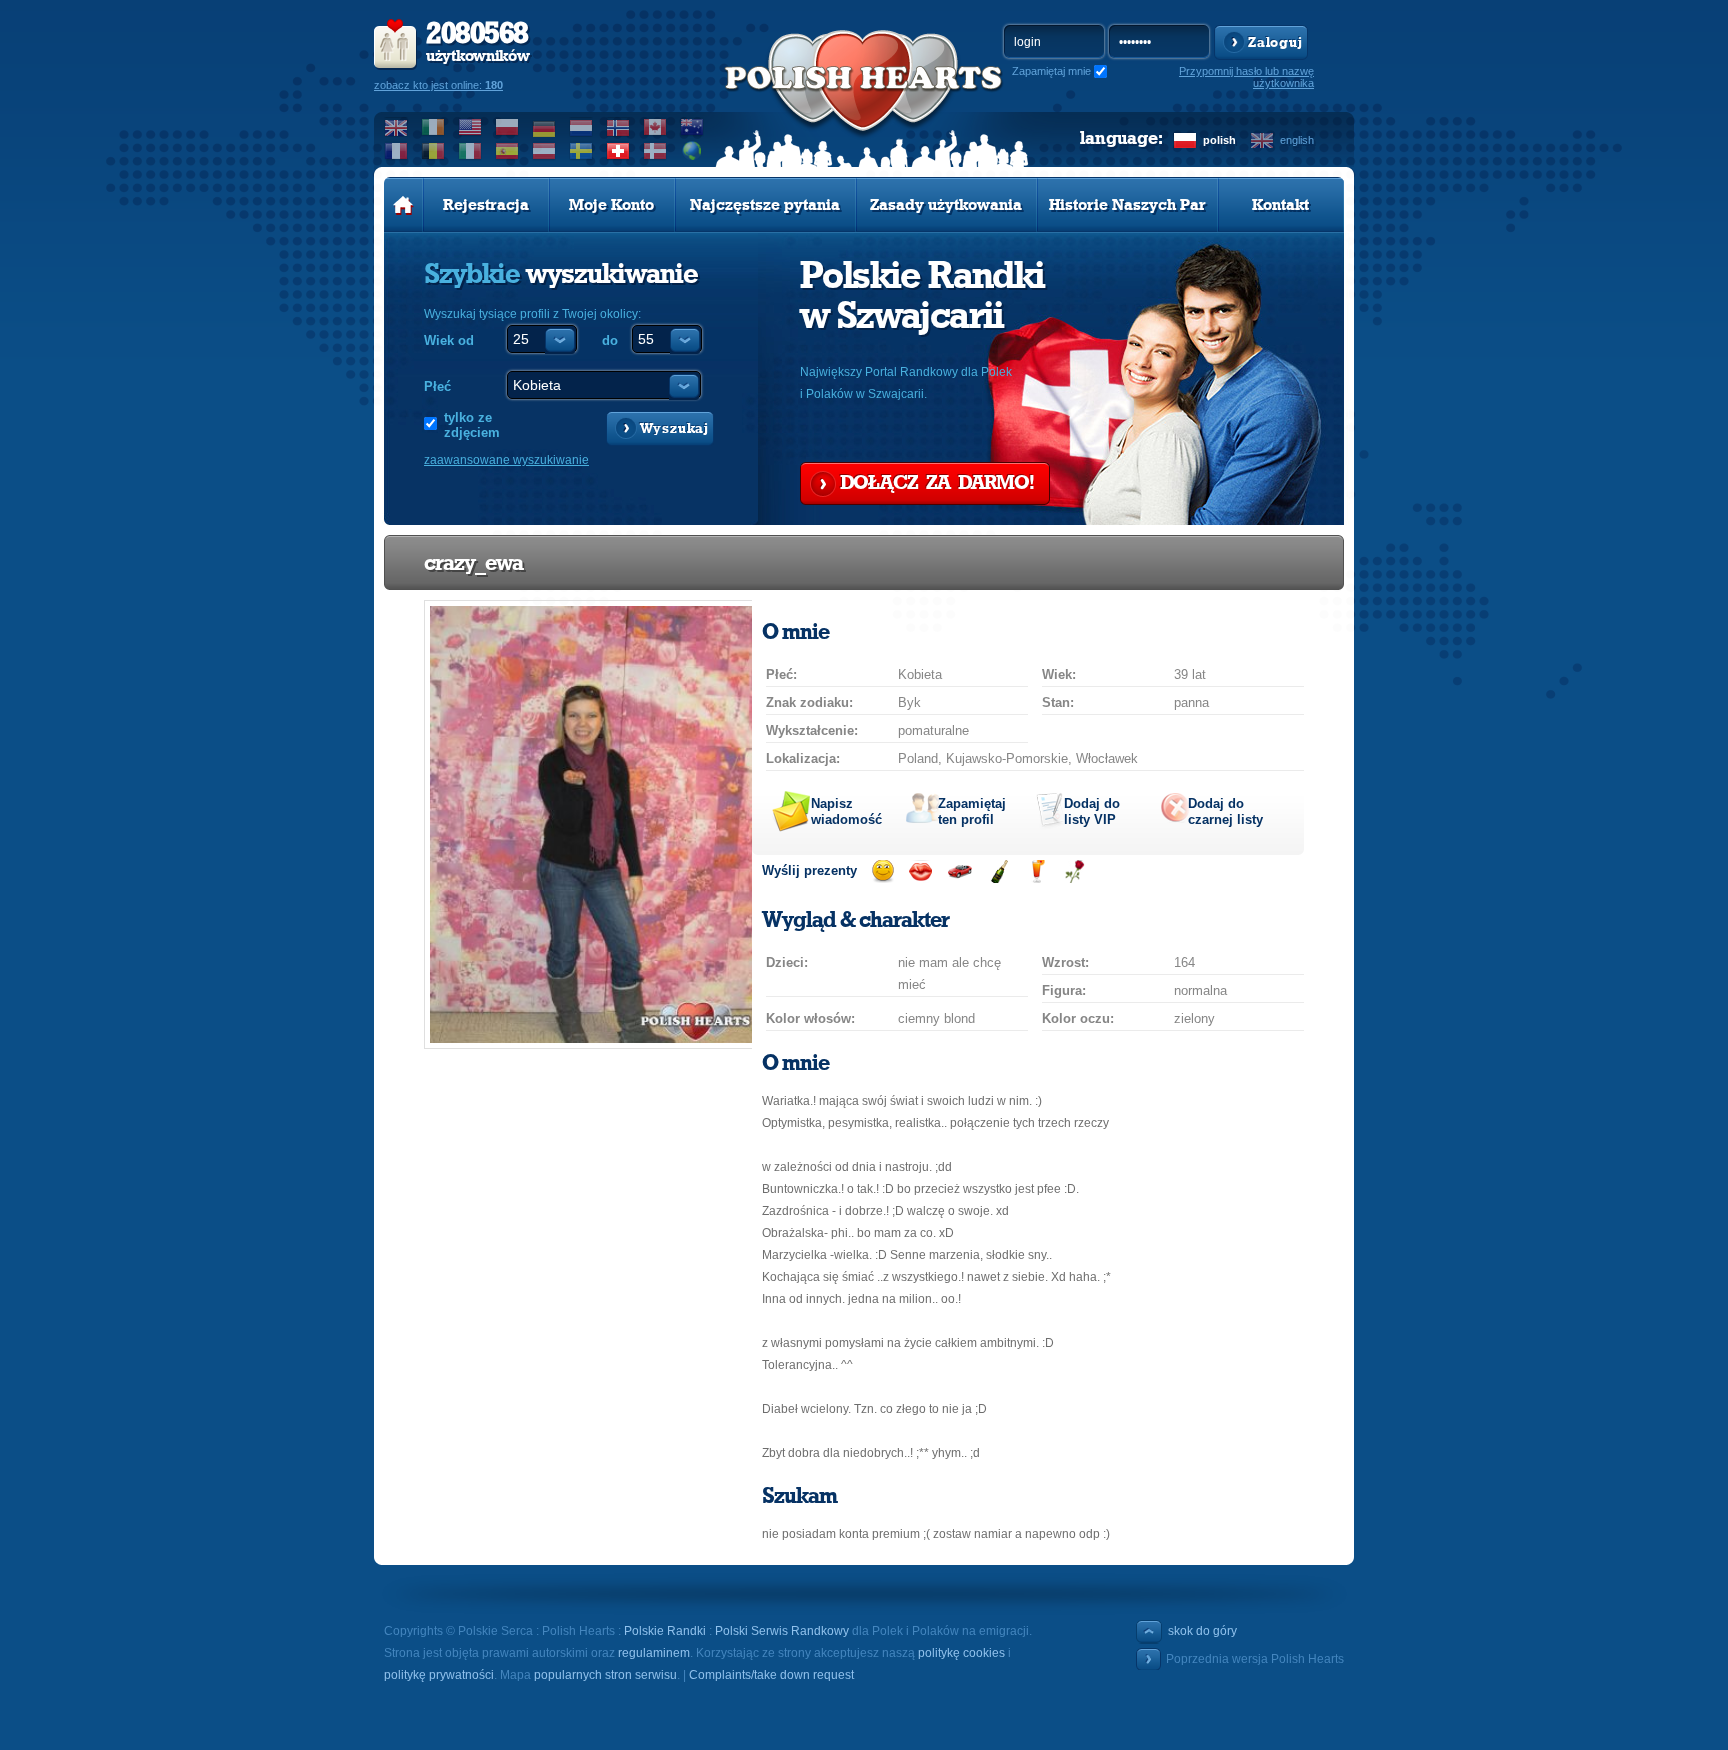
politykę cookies (961, 1653)
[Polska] (507, 127)
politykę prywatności (439, 1675)
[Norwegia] (618, 127)
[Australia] (692, 127)
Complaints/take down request (771, 1675)
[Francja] (396, 151)
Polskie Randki (665, 1631)
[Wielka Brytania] (396, 127)
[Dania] (655, 151)
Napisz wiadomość (846, 811)
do (610, 340)
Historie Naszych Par (1127, 205)
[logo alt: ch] (864, 101)
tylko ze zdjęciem (472, 425)
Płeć (437, 386)
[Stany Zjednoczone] (470, 127)
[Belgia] (433, 151)
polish (1219, 140)
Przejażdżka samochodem (959, 871)
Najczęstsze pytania (765, 205)
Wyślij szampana (998, 871)
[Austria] (544, 151)
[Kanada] (655, 127)
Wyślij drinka (1036, 871)
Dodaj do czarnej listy (1225, 811)
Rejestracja (486, 205)
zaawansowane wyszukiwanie (506, 460)
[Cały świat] (692, 151)
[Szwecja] (581, 151)
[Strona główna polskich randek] (403, 205)
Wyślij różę (1074, 871)
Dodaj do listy (1092, 811)
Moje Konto (611, 205)
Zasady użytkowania (946, 205)
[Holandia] (581, 127)
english (1297, 140)
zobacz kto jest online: (438, 85)
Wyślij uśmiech (882, 871)
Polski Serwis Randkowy (782, 1631)
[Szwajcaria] (618, 151)
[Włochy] (470, 151)
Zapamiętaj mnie (1051, 71)
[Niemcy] (544, 127)
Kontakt (1280, 205)
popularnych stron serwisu (605, 1675)
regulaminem (654, 1653)
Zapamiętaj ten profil (972, 811)
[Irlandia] (433, 127)
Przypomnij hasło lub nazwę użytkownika (1246, 77)
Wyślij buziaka (920, 871)
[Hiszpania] (507, 151)
